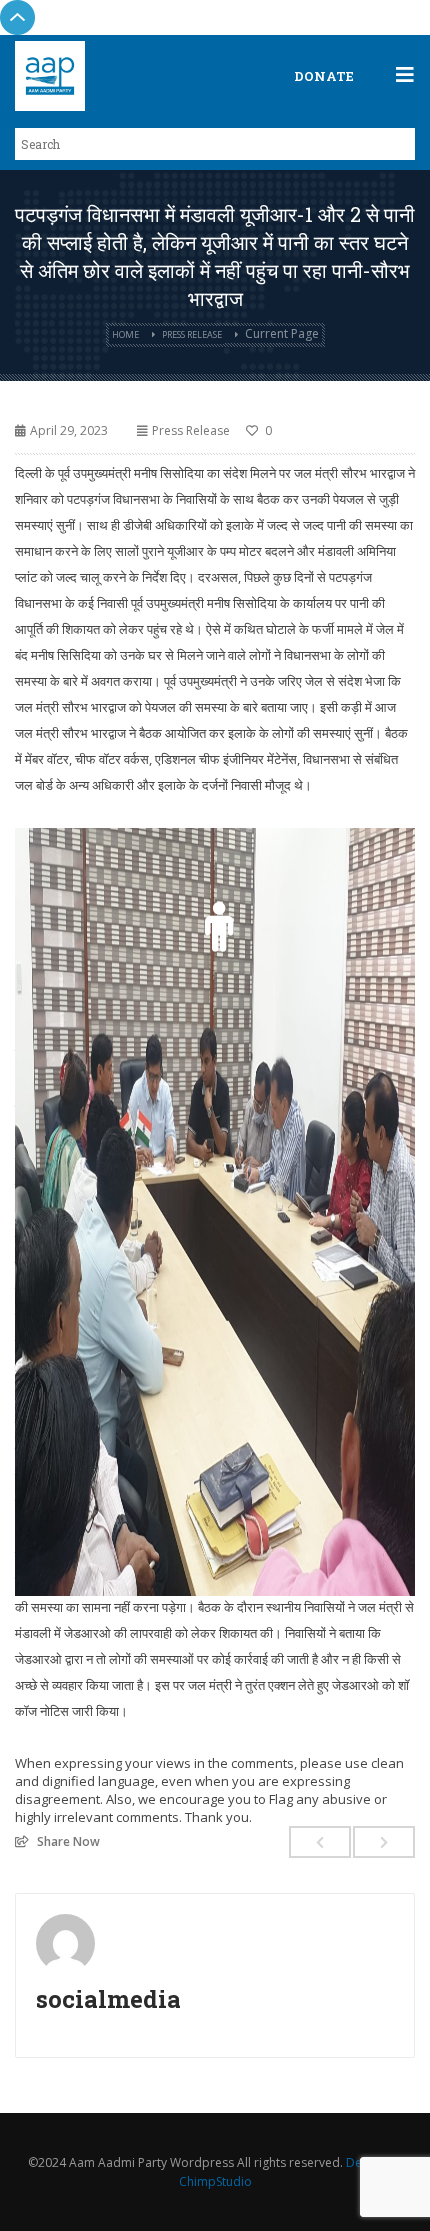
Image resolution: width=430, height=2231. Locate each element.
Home (125, 334)
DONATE (324, 76)
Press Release (192, 334)
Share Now (68, 1841)
